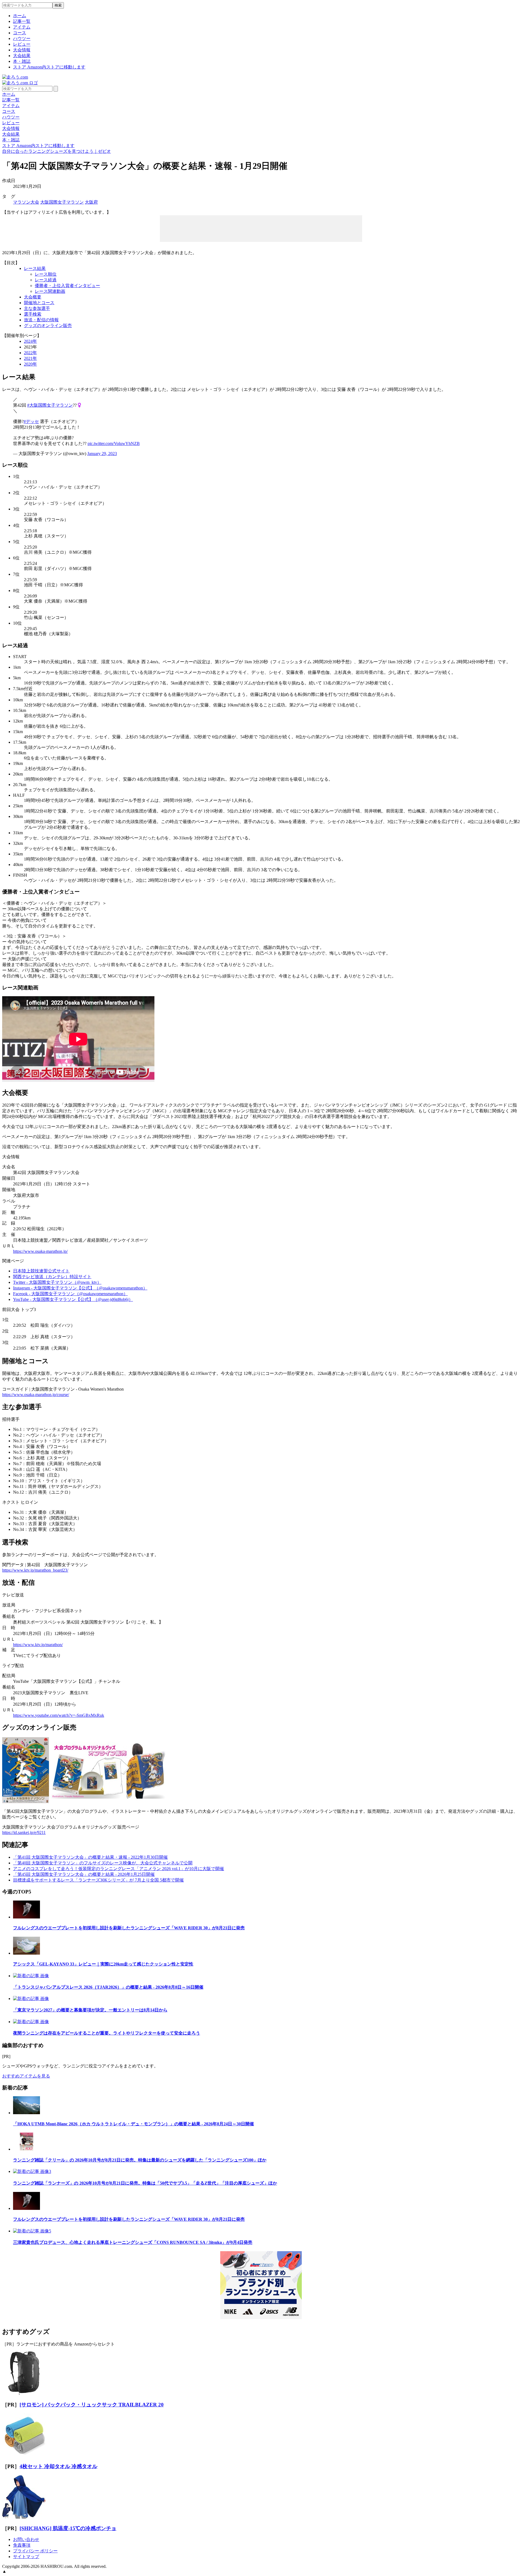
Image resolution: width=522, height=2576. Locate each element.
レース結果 (35, 268)
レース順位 (46, 274)
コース (20, 33)
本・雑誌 (22, 61)
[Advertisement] (261, 228)
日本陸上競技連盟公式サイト (41, 1271)
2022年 (30, 353)
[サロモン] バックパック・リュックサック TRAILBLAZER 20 (92, 2405)
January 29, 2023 (102, 454)
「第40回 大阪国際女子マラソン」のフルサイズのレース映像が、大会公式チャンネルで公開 (103, 1863)
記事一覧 (22, 21)
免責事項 (22, 2545)
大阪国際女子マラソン (62, 202)
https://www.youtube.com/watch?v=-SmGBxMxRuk (59, 1715)
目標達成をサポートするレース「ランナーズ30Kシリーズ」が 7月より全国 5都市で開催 (98, 1880)
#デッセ (31, 421)
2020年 (30, 364)
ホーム (20, 16)
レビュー (22, 44)
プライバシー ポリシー (35, 2551)
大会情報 (22, 50)
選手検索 (33, 314)
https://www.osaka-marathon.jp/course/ (36, 1395)
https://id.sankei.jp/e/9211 (24, 1832)
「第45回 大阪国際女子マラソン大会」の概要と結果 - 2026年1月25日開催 (84, 1874)
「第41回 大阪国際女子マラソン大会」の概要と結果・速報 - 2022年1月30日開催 (90, 1857)
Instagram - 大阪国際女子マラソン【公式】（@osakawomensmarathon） (80, 1288)
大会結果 (22, 56)
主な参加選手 (37, 308)
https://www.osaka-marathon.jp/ (40, 1251)
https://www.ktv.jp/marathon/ (38, 1645)
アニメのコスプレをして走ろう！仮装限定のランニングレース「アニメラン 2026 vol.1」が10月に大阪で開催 (119, 1869)
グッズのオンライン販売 (48, 325)
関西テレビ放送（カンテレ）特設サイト (52, 1277)
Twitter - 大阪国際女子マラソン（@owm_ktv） (57, 1282)
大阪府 (91, 202)
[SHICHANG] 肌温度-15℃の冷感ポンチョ (68, 2528)
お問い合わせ (26, 2539)
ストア (49, 67)
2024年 (30, 341)
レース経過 (46, 280)
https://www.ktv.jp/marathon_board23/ (35, 1570)
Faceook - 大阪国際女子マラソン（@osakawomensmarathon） (70, 1294)
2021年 (30, 358)
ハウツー (22, 38)
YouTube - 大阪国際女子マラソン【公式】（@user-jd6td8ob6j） (73, 1299)
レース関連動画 (50, 291)
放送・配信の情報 (41, 320)
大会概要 (33, 297)
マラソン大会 (26, 202)
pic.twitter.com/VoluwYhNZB (114, 443)
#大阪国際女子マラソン (50, 405)
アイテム (22, 27)
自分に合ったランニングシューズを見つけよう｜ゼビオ (57, 151)
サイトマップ (26, 2557)
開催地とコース (39, 303)
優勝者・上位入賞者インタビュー (67, 286)
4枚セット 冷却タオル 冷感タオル (58, 2466)
